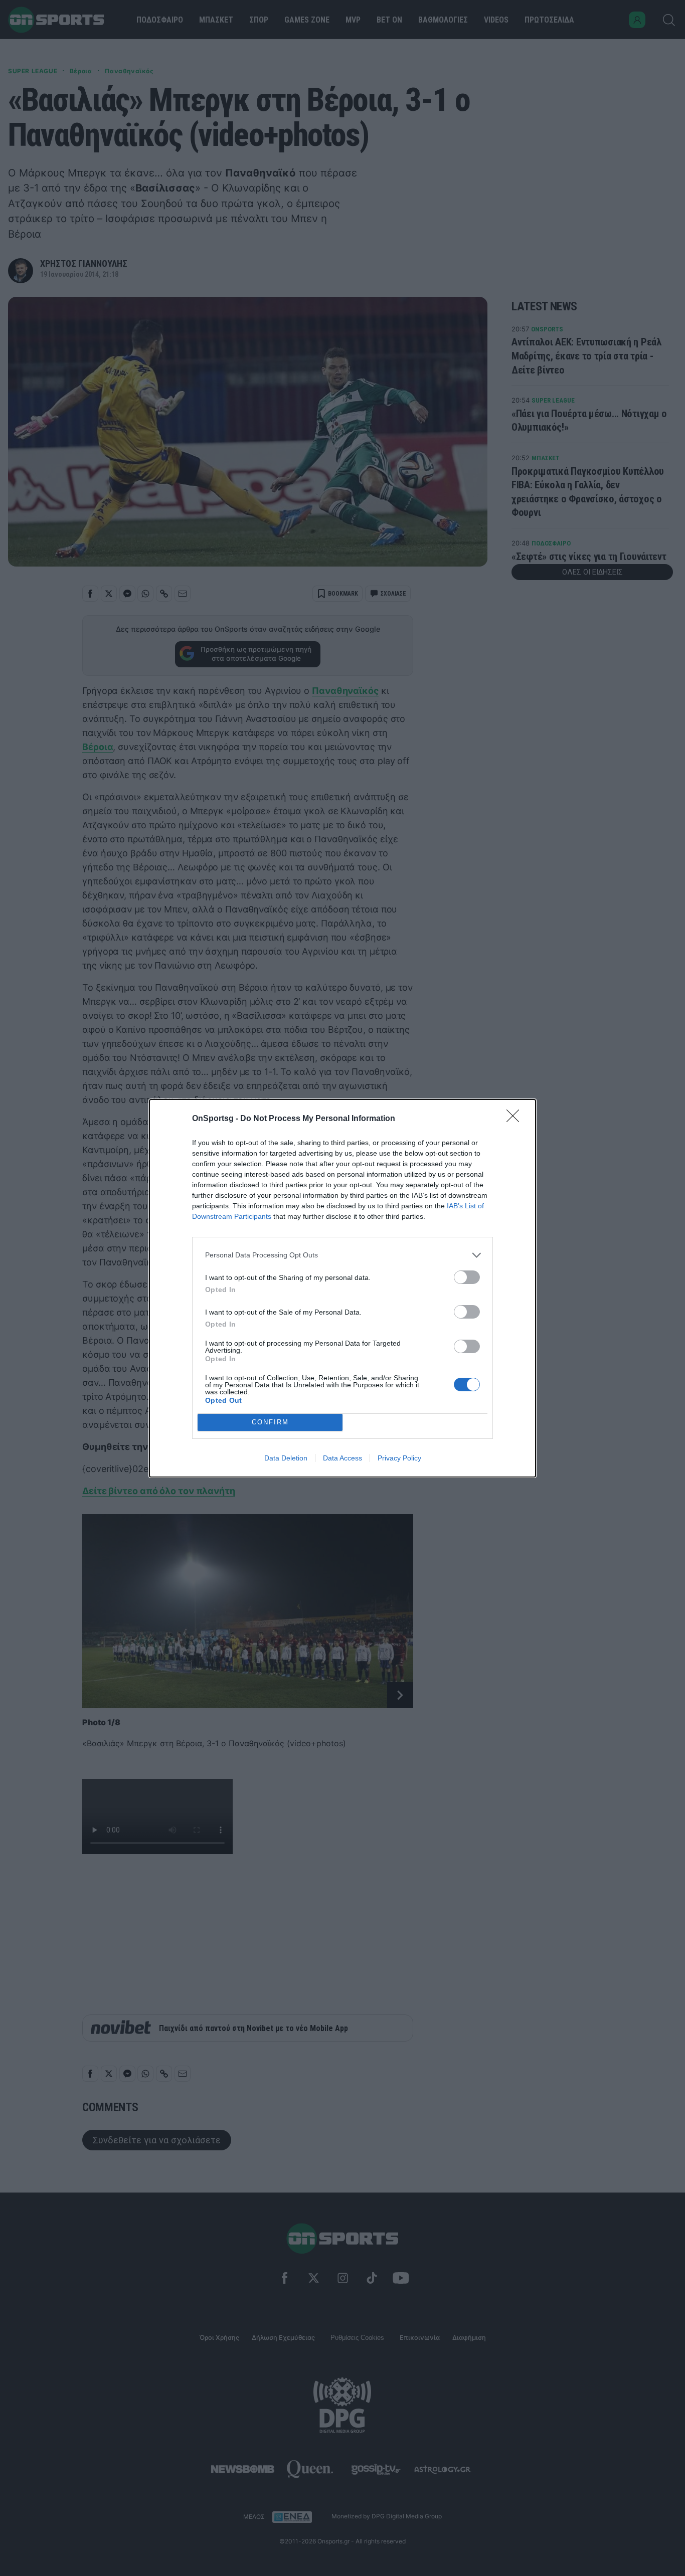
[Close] (516, 1119)
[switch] (467, 1277)
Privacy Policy (399, 1458)
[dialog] (342, 1288)
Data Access (342, 1458)
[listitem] (342, 1255)
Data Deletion (286, 1458)
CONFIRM (270, 1422)
